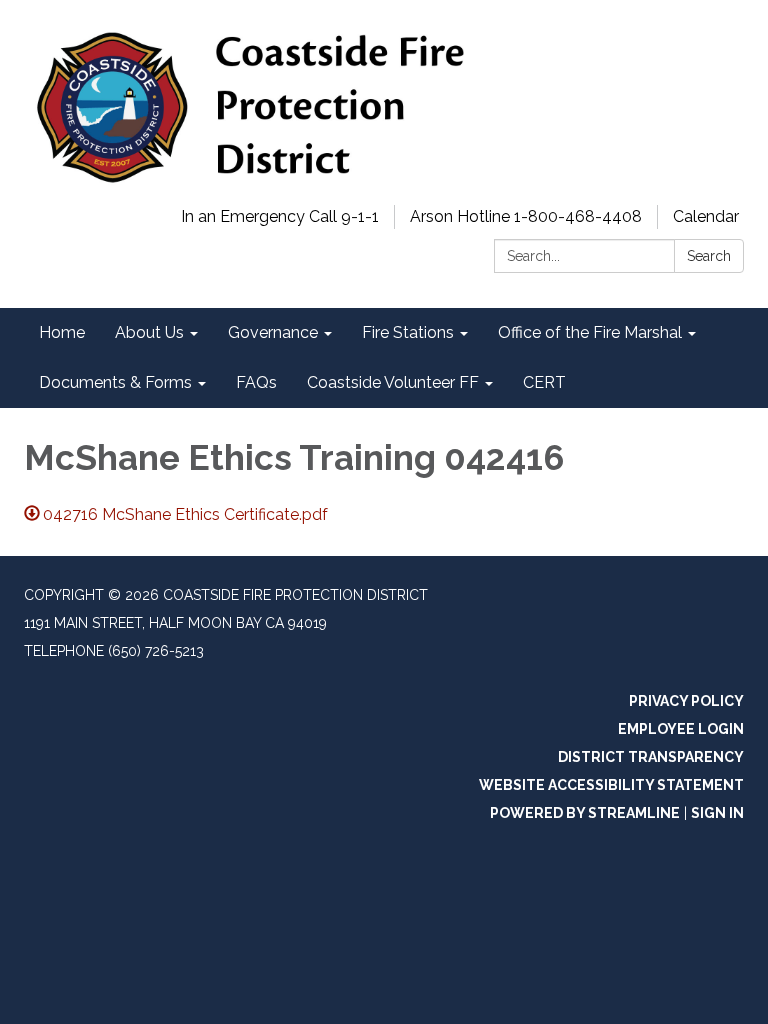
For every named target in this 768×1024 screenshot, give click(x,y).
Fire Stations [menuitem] (408, 332)
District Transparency (651, 757)
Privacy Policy (686, 701)
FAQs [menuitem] (256, 382)
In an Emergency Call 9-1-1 (280, 216)
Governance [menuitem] (273, 332)
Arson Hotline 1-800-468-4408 (526, 216)
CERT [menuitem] (544, 382)
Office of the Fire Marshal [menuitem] (590, 332)
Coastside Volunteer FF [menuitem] (393, 382)
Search (709, 256)
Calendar (706, 216)
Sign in (717, 813)
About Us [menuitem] (149, 332)
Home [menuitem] (62, 332)
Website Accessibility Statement (611, 785)
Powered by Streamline (585, 813)
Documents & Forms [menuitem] (115, 382)
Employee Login (681, 729)
